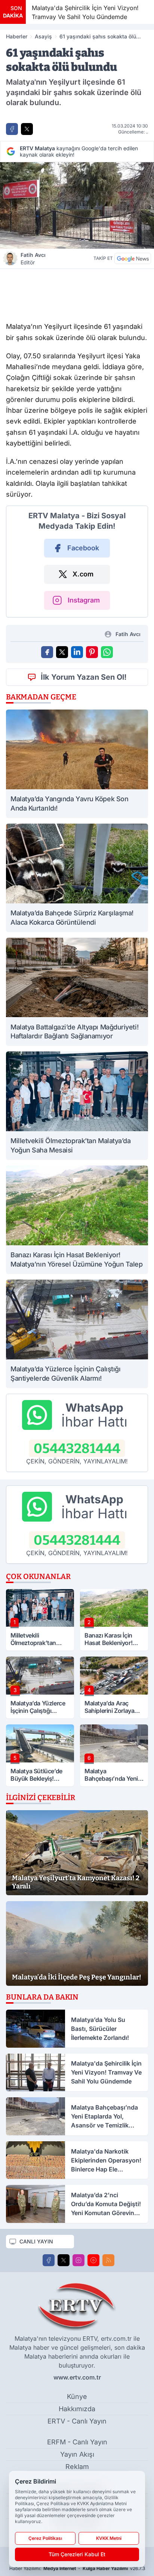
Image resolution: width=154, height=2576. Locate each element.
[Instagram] (78, 2260)
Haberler (17, 36)
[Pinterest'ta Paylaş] (92, 652)
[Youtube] (93, 2260)
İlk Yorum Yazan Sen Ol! (84, 677)
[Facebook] (49, 2260)
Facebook (83, 548)
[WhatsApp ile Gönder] (107, 652)
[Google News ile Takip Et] (133, 258)
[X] (64, 2260)
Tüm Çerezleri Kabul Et (77, 2554)
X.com (83, 574)
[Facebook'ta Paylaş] (12, 129)
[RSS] (108, 2260)
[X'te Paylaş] (27, 129)
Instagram (84, 600)
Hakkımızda (77, 2409)
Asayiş (43, 36)
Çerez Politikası (45, 2538)
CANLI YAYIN (36, 2241)
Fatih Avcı (33, 259)
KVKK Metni (109, 2538)
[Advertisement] (77, 293)
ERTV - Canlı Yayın (77, 2421)
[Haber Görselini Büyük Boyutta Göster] (77, 205)
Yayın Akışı (77, 2454)
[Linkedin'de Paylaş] (77, 652)
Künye (77, 2396)
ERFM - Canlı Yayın (77, 2442)
